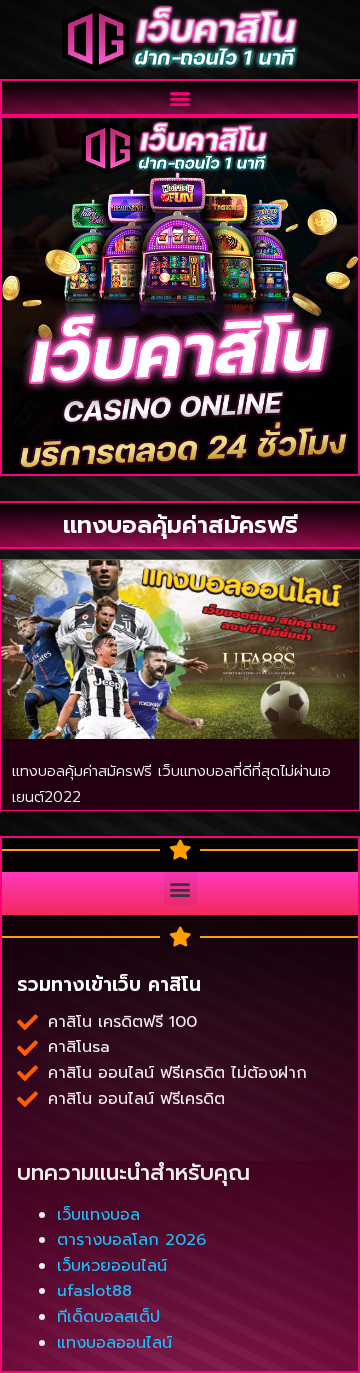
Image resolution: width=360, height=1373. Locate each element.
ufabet (43, 1114)
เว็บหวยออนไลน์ (112, 1266)
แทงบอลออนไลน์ (114, 1343)
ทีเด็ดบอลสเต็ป (108, 1317)
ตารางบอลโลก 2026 (131, 1240)
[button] (180, 97)
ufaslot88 (94, 1291)
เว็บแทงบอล (98, 1215)
